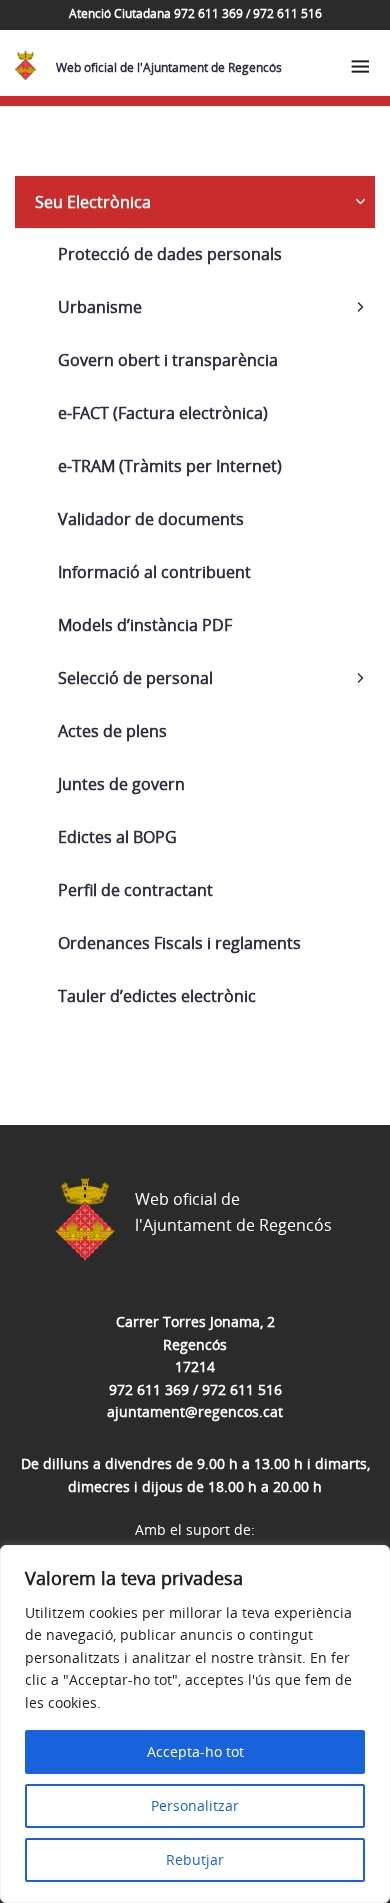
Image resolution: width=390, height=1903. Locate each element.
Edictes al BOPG (117, 837)
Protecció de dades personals (170, 254)
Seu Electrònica (93, 202)
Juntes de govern (121, 784)
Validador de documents (151, 519)
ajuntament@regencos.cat (195, 1411)
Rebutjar (195, 1859)
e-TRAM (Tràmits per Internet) (170, 466)
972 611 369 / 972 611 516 (195, 1389)
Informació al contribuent (154, 572)
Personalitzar (195, 1805)
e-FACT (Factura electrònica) (163, 413)
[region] (195, 1724)
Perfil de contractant (135, 890)
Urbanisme (100, 307)
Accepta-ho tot (195, 1751)
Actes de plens (112, 731)
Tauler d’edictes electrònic (157, 996)
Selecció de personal (135, 678)
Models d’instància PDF (145, 625)
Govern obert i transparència (168, 360)
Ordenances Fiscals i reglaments (179, 943)
